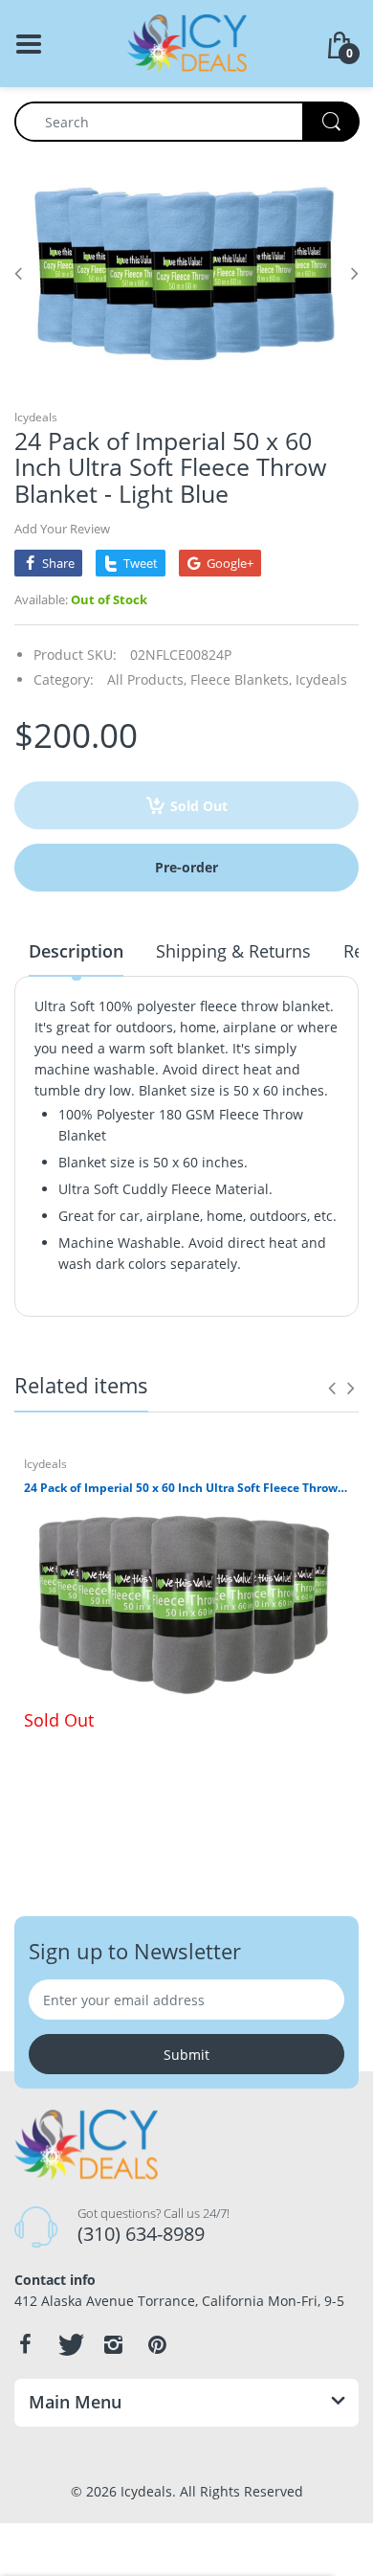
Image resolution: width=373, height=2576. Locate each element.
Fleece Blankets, (241, 679)
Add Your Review (62, 529)
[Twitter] (69, 2344)
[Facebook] (25, 2344)
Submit (186, 2055)
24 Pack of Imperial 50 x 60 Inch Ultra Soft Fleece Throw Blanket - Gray (186, 1488)
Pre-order (186, 867)
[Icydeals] (187, 42)
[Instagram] (113, 2344)
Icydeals (36, 417)
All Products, (147, 679)
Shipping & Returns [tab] (233, 951)
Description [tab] (76, 951)
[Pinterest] (157, 2344)
